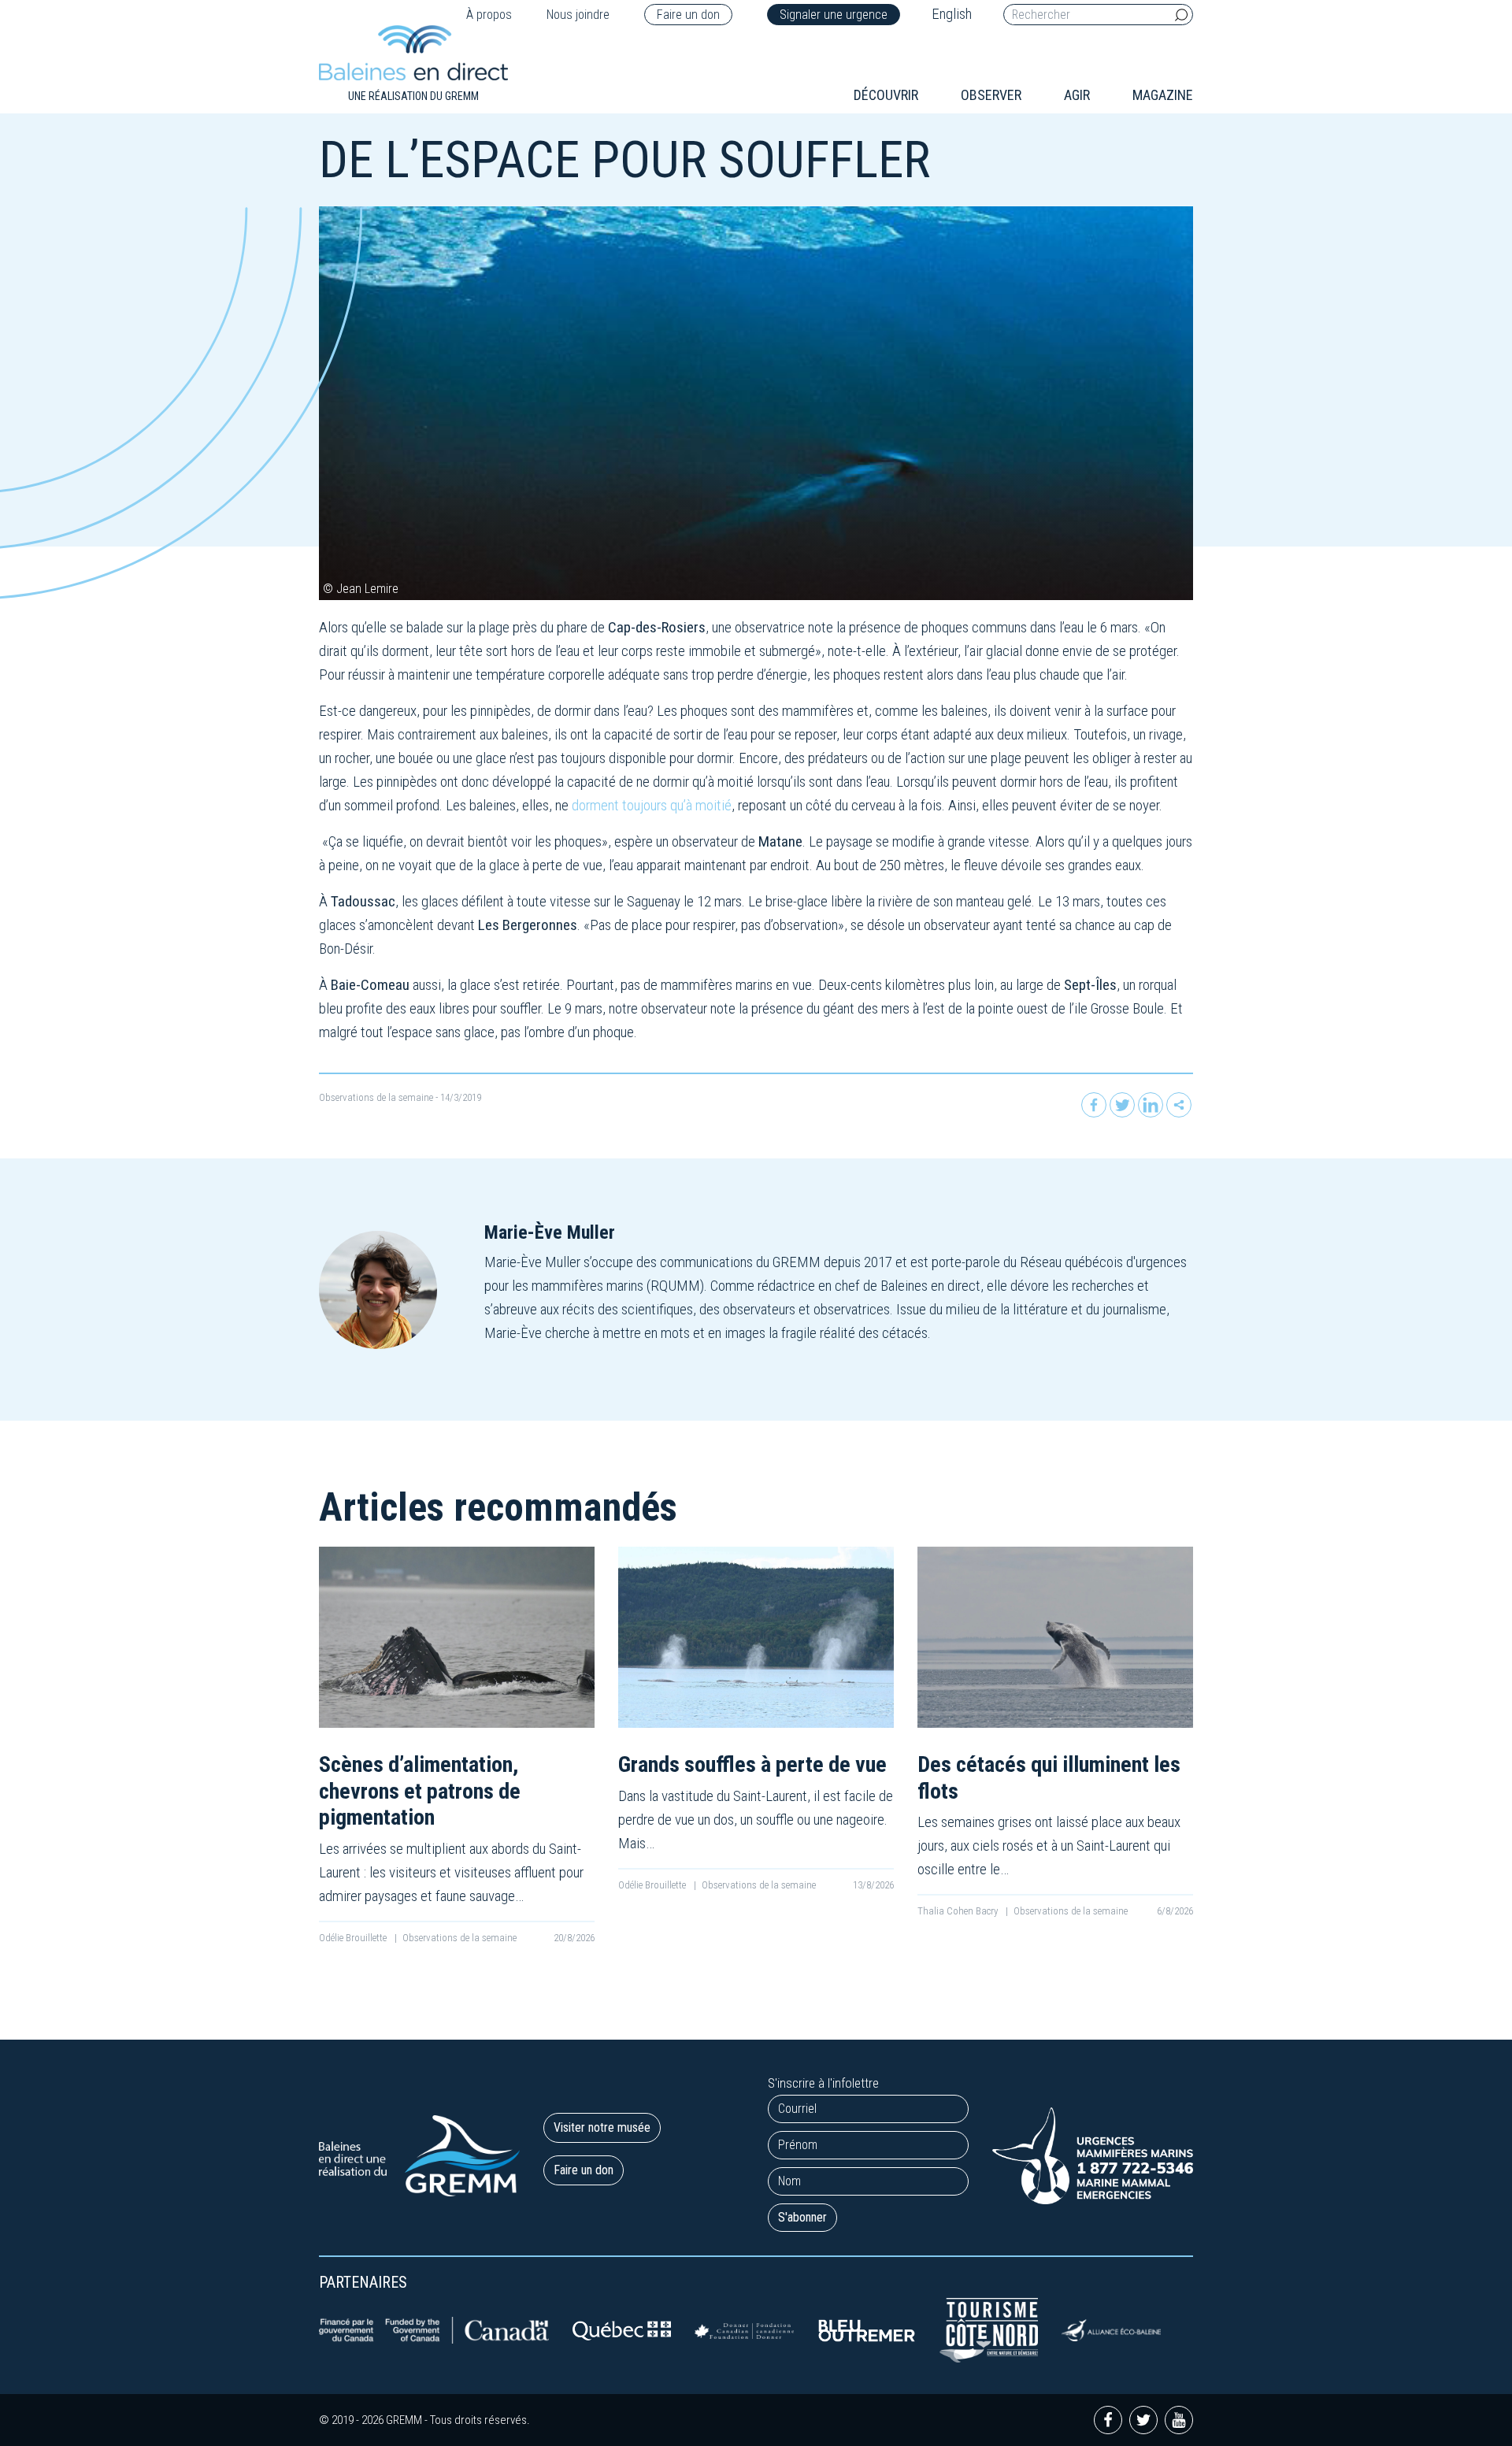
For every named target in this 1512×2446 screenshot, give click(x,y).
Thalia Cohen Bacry (959, 1911)
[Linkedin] (1151, 1105)
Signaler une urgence (834, 15)
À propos (489, 15)
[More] (1179, 1105)
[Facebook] (1094, 1105)
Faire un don (688, 15)
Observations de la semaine (376, 1097)
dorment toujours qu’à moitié (652, 805)
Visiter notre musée (602, 2127)
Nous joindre (578, 15)
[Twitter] (1122, 1105)
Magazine (1163, 95)
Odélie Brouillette (354, 1938)
